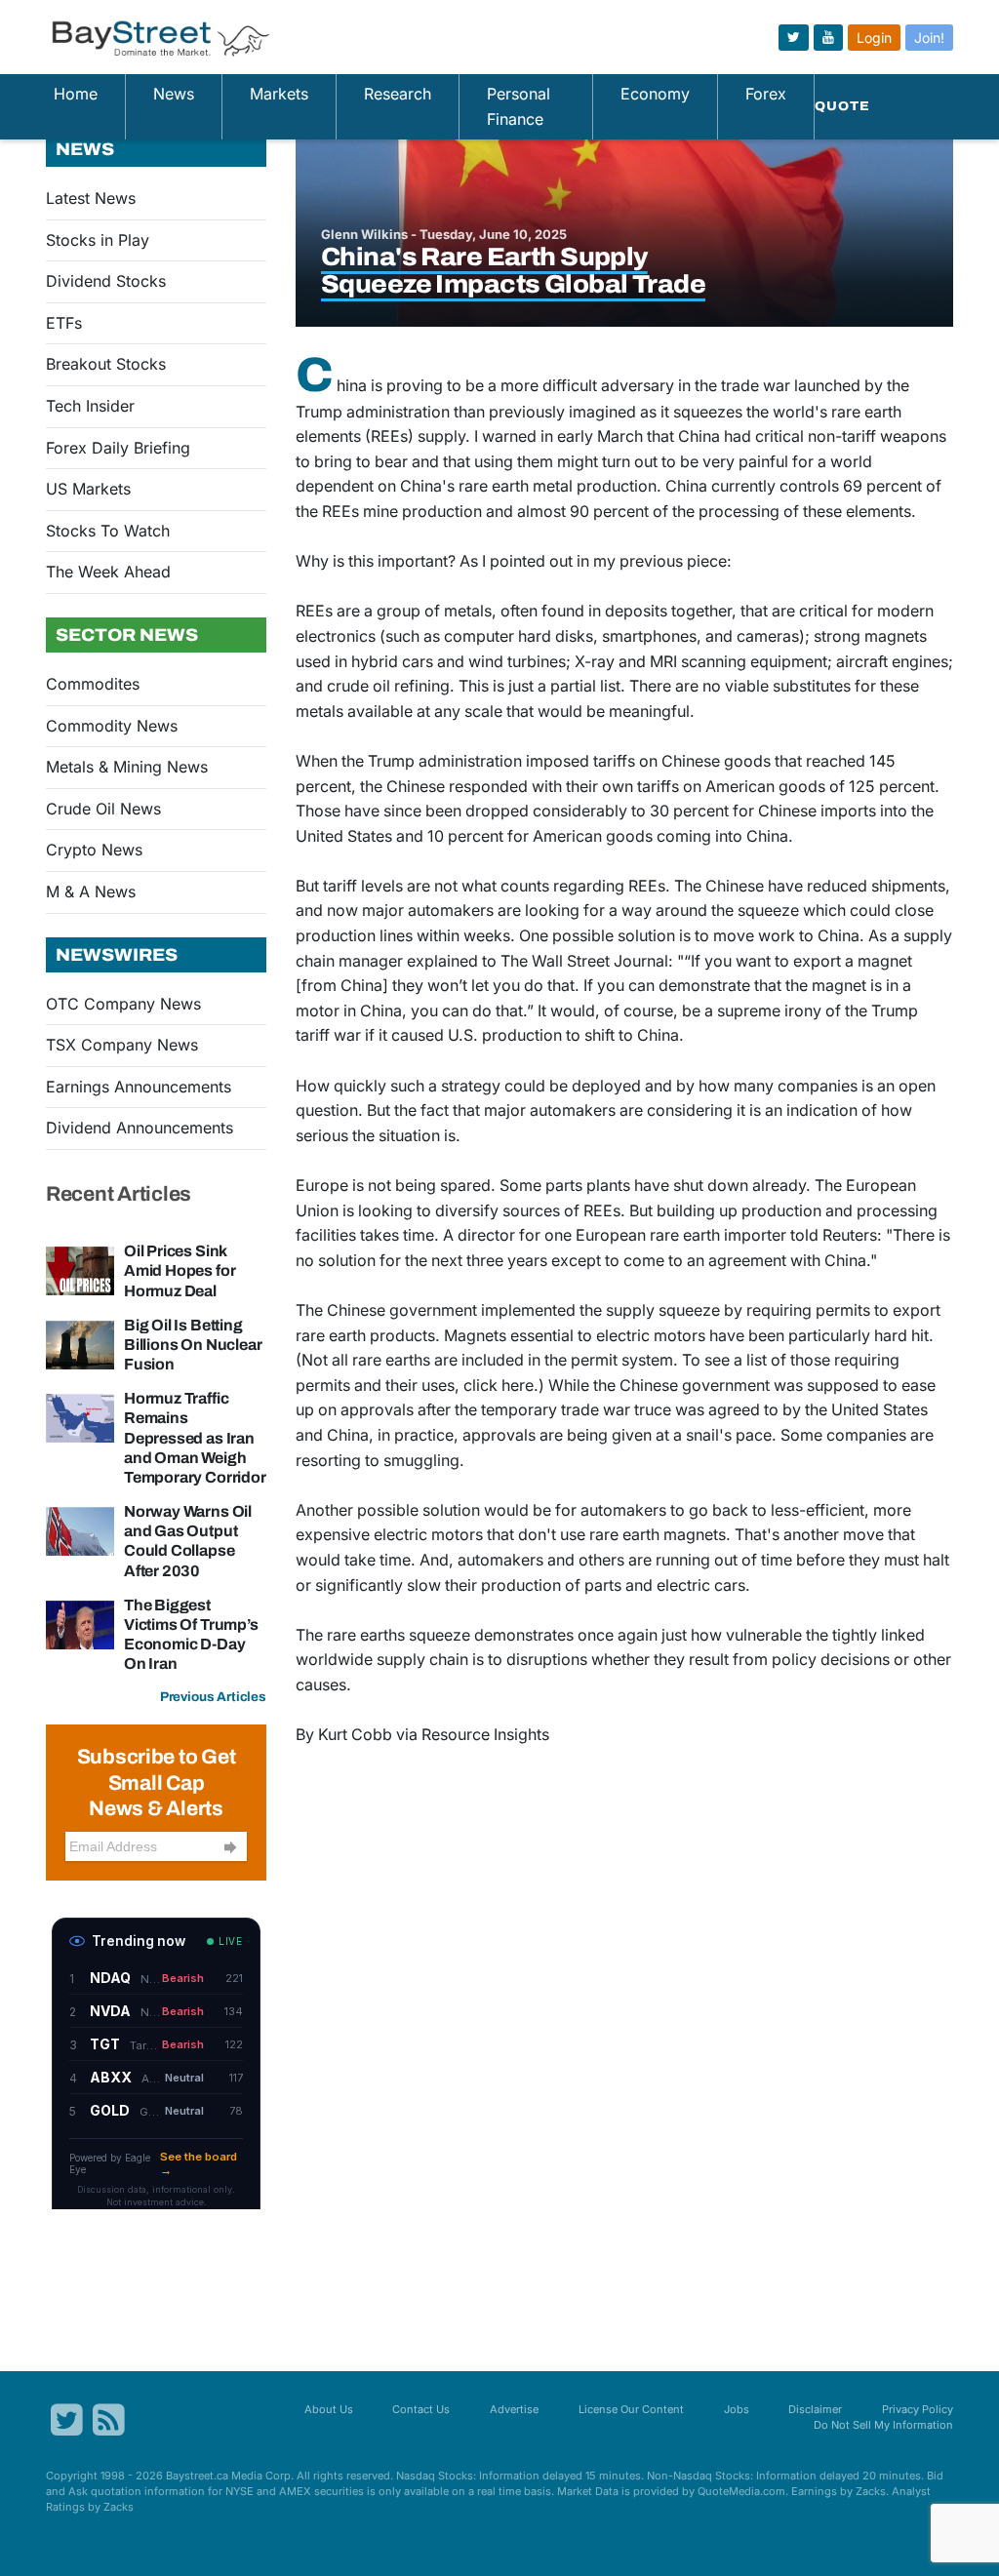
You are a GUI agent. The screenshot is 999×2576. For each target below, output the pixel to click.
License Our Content (631, 2409)
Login (874, 38)
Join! (929, 38)
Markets (279, 94)
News (174, 94)
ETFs (64, 323)
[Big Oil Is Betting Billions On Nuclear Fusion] (80, 1343)
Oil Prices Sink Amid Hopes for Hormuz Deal (180, 1270)
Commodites (93, 684)
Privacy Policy (918, 2409)
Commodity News (112, 726)
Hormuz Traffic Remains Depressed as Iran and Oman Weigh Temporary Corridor (195, 1438)
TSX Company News (122, 1045)
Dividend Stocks (106, 281)
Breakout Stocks (106, 364)
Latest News (91, 198)
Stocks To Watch (108, 531)
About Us (329, 2409)
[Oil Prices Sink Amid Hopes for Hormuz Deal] (80, 1270)
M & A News (91, 892)
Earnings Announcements (139, 1087)
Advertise (514, 2409)
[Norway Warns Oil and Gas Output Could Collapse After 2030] (80, 1529)
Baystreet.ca (197, 2476)
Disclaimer (815, 2409)
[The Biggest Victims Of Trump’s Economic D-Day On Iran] (80, 1623)
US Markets (88, 489)
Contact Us (421, 2409)
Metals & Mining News (127, 767)
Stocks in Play (98, 240)
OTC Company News (123, 1004)
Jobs (737, 2409)
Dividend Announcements (140, 1128)
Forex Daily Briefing (118, 448)
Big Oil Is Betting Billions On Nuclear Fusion (193, 1345)
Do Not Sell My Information (883, 2425)
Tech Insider (90, 406)
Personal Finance (519, 106)
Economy (655, 94)
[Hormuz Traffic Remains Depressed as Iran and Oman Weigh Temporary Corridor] (80, 1417)
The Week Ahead (108, 572)
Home (76, 94)
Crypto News (94, 850)
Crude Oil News (103, 809)
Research (398, 94)
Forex (766, 94)
